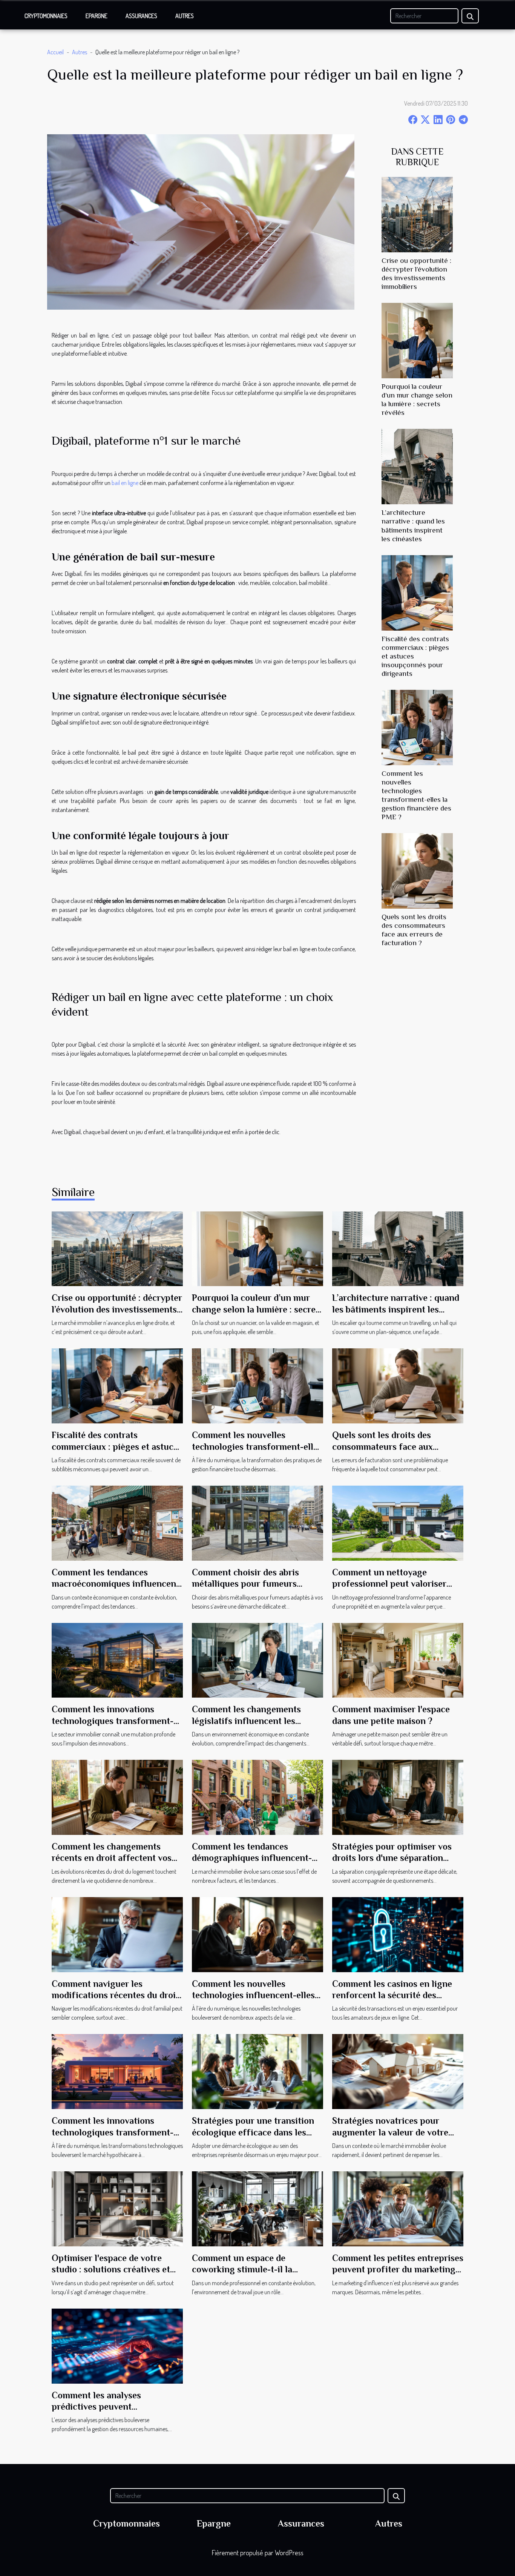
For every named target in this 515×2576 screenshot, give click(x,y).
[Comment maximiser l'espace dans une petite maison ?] (398, 1660)
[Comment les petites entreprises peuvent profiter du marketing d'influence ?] (398, 2208)
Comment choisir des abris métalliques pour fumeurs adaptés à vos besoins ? (245, 1584)
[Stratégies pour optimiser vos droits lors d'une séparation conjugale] (398, 1796)
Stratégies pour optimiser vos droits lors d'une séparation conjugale (392, 1858)
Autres (185, 16)
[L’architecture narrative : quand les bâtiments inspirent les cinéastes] (417, 466)
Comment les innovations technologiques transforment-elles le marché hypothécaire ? (113, 2132)
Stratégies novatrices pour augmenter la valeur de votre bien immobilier (390, 2132)
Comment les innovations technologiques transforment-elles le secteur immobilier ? (113, 1721)
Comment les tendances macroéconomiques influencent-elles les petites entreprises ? (117, 1584)
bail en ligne (125, 483)
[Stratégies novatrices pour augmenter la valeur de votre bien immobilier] (398, 2071)
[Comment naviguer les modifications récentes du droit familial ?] (117, 1934)
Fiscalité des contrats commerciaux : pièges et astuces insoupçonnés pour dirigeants (117, 1446)
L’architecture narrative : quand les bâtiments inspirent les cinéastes (396, 1309)
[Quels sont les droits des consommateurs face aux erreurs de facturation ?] (417, 870)
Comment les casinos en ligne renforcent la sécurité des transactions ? (392, 1995)
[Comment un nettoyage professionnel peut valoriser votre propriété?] (398, 1522)
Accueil (55, 52)
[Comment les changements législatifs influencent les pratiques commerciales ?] (257, 1660)
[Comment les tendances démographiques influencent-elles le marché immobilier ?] (257, 1796)
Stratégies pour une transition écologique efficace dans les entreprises (253, 2132)
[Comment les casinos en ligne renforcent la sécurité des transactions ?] (398, 1934)
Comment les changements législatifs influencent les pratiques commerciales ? (246, 1721)
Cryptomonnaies (46, 16)
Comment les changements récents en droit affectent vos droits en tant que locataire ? (112, 1858)
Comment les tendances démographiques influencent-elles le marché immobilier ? (252, 1858)
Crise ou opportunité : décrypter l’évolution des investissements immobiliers (117, 1309)
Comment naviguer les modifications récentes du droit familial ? (115, 1995)
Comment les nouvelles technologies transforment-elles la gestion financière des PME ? (257, 1446)
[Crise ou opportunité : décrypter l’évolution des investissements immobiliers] (417, 214)
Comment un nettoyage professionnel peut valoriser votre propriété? (389, 1584)
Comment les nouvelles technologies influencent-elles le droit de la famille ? (253, 1995)
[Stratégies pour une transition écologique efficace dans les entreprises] (257, 2071)
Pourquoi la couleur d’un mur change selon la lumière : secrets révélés (257, 1309)
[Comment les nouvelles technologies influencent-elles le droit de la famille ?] (257, 1934)
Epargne (97, 16)
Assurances (141, 16)
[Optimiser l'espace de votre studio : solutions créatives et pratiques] (117, 2208)
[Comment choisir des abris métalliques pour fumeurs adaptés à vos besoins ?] (257, 1522)
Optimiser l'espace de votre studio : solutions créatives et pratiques (111, 2269)
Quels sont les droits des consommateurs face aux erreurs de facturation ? (382, 1446)
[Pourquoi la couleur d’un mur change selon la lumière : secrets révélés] (417, 340)
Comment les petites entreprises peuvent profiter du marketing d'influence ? (398, 2269)
